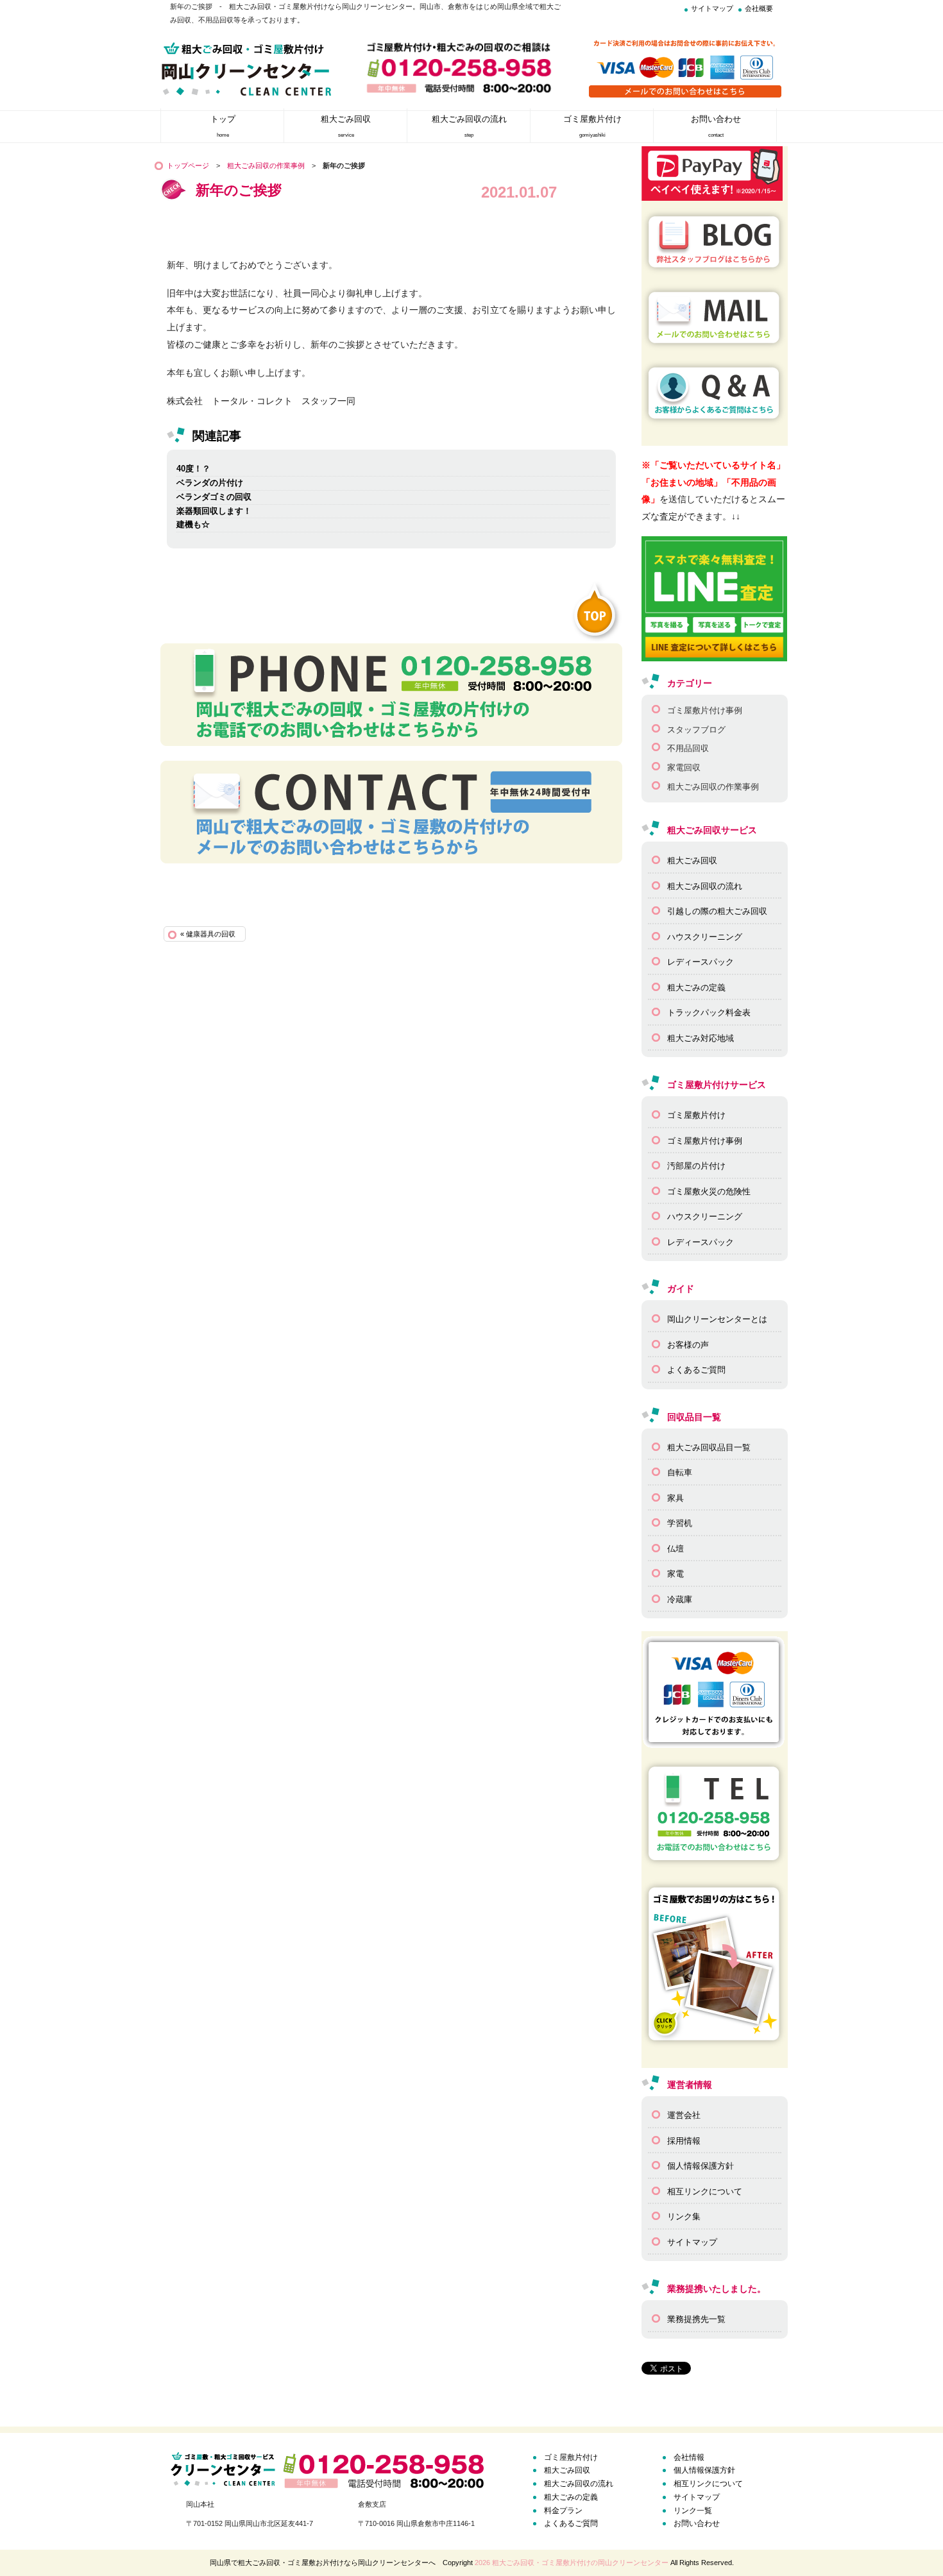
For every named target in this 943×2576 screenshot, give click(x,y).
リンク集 (684, 2216)
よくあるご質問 (696, 1370)
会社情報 (689, 2457)
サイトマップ (712, 8)
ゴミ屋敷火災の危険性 (709, 1191)
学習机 (680, 1523)
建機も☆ (193, 524)
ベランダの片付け (210, 483)
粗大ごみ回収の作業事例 (266, 165)
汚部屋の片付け (696, 1166)
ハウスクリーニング (705, 937)
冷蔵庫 (680, 1599)
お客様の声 (688, 1345)
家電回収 (684, 767)
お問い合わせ (697, 2523)
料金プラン (563, 2511)
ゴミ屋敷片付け (696, 1115)
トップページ (188, 165)
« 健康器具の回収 (208, 934)
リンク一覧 (693, 2511)
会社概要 (759, 8)
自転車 (680, 1472)
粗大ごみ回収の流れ (705, 886)
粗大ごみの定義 (696, 987)
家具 (675, 1498)
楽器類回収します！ (214, 511)
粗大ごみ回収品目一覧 (709, 1447)
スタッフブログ (696, 730)
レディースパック (701, 962)
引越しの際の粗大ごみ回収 (717, 911)
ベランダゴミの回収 (214, 497)
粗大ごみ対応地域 (701, 1038)
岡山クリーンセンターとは (717, 1319)
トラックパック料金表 (709, 1013)
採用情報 (684, 2141)
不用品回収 (688, 748)
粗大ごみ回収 (692, 860)
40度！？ (193, 469)
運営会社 (684, 2115)
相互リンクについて (705, 2191)
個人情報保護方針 (701, 2166)
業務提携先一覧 (696, 2319)
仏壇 (675, 1549)
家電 (675, 1574)
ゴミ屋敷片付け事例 (705, 710)
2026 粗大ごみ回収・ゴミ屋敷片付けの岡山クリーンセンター (572, 2563)
